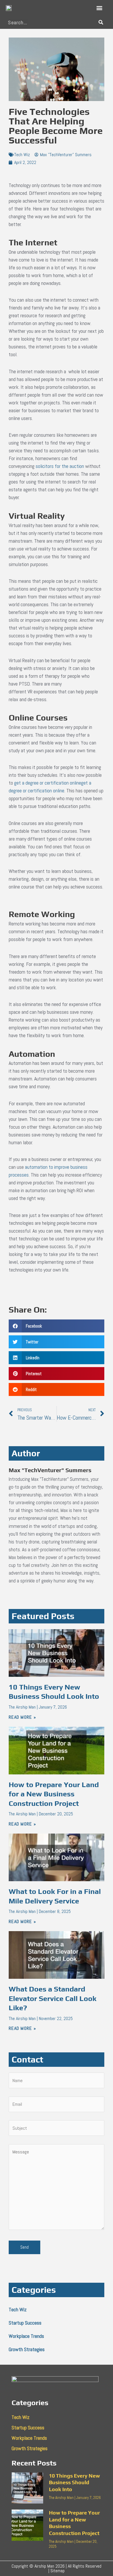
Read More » (22, 1717)
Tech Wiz (22, 155)
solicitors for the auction (60, 466)
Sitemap (58, 2571)
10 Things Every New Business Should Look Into (74, 2482)
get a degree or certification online (48, 783)
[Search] (101, 22)
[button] (100, 8)
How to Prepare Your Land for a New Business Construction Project (54, 1794)
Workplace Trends (26, 2336)
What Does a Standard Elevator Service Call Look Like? (53, 1998)
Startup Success (25, 2323)
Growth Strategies (27, 2349)
